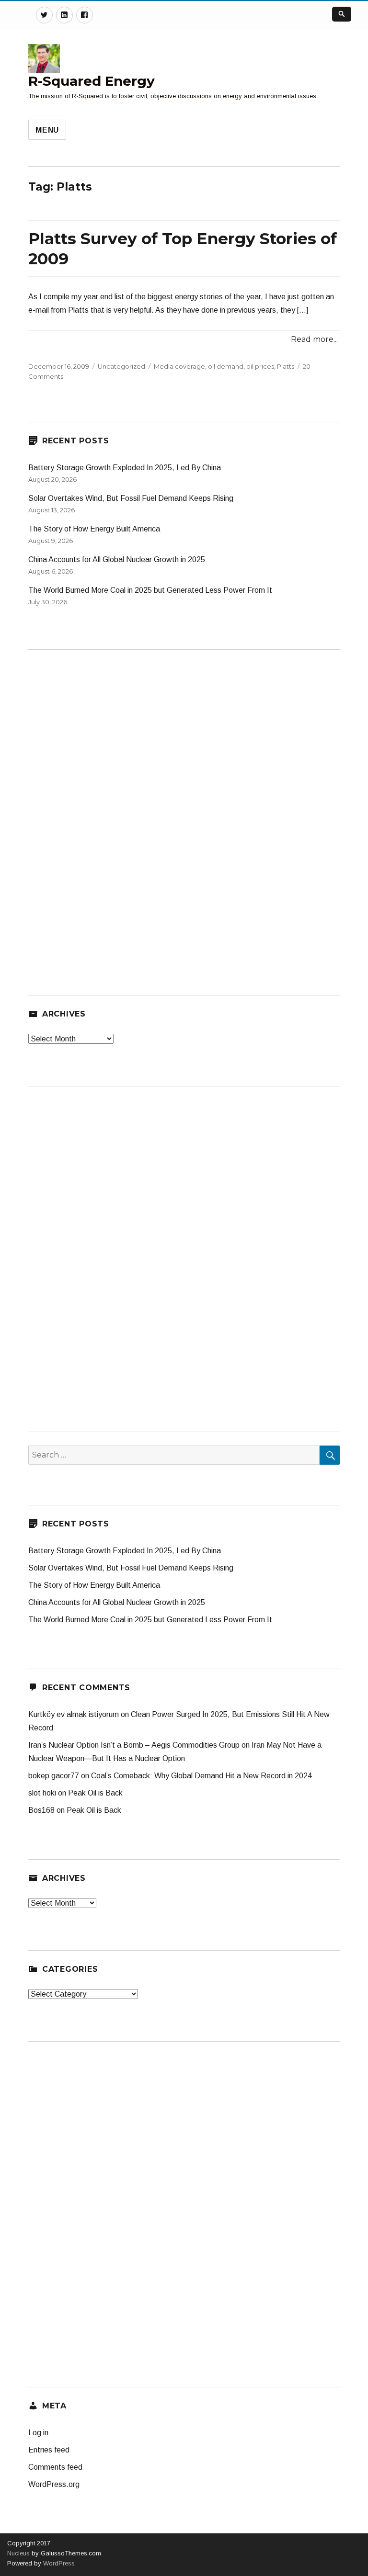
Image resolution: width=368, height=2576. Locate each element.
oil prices (260, 366)
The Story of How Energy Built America (94, 529)
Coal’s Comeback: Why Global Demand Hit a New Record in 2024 (201, 1776)
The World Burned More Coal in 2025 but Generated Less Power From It (150, 590)
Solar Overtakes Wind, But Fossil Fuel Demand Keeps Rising (131, 498)
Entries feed (49, 2450)
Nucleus (18, 2553)
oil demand (226, 366)
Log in (38, 2433)
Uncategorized (121, 366)
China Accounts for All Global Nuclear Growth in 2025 (117, 559)
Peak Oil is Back (95, 1793)
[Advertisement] (100, 807)
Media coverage (179, 366)
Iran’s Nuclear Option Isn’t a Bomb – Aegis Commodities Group (134, 1745)
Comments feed (55, 2467)
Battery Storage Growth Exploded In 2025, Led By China (125, 468)
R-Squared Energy (92, 81)
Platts (286, 366)
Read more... (314, 339)
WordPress (58, 2563)
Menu (47, 130)
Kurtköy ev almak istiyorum (74, 1714)
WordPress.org (54, 2484)
